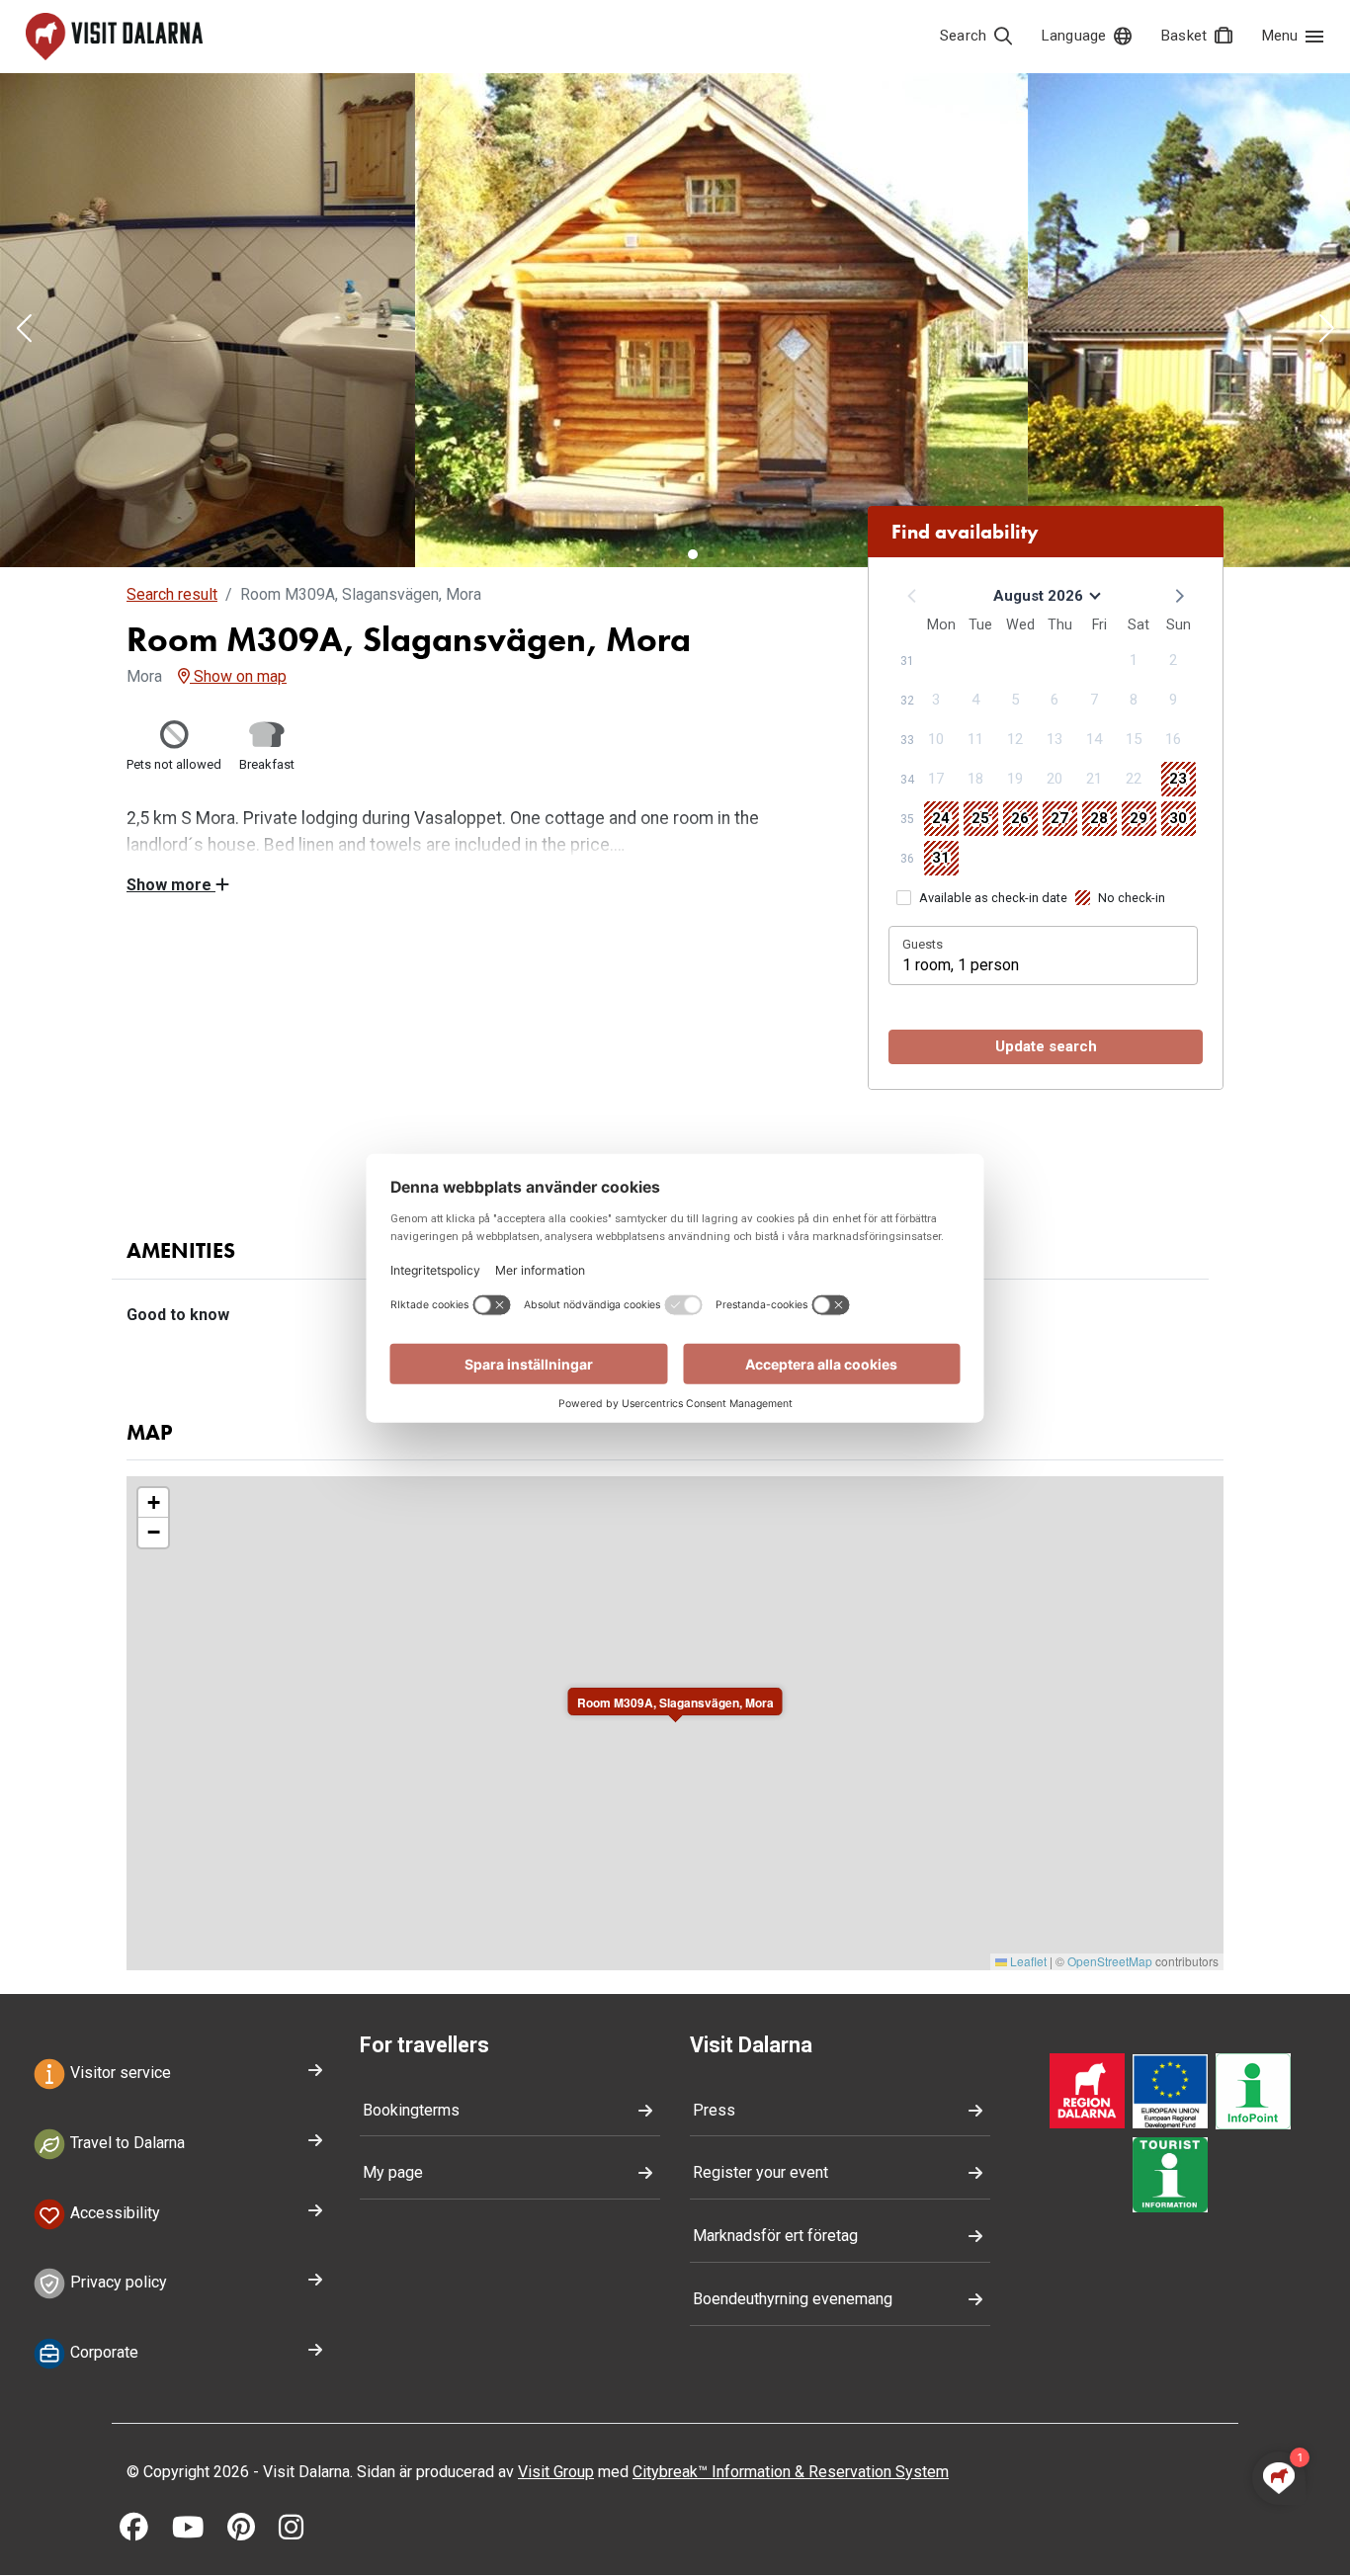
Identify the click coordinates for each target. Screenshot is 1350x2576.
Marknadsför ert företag (775, 2236)
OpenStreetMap (1110, 1961)
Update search (1046, 1046)
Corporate (102, 2352)
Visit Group (556, 2472)
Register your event (760, 2172)
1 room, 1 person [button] (961, 965)
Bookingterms (411, 2110)
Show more (171, 885)
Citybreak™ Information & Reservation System (791, 2472)
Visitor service (119, 2073)
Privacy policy (117, 2283)
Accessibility (113, 2213)
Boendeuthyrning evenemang (793, 2299)
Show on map (238, 676)
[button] (24, 330)
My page (393, 2172)
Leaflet (1027, 1961)
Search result (172, 594)
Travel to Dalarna (126, 2143)
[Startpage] (114, 37)
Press (714, 2110)
